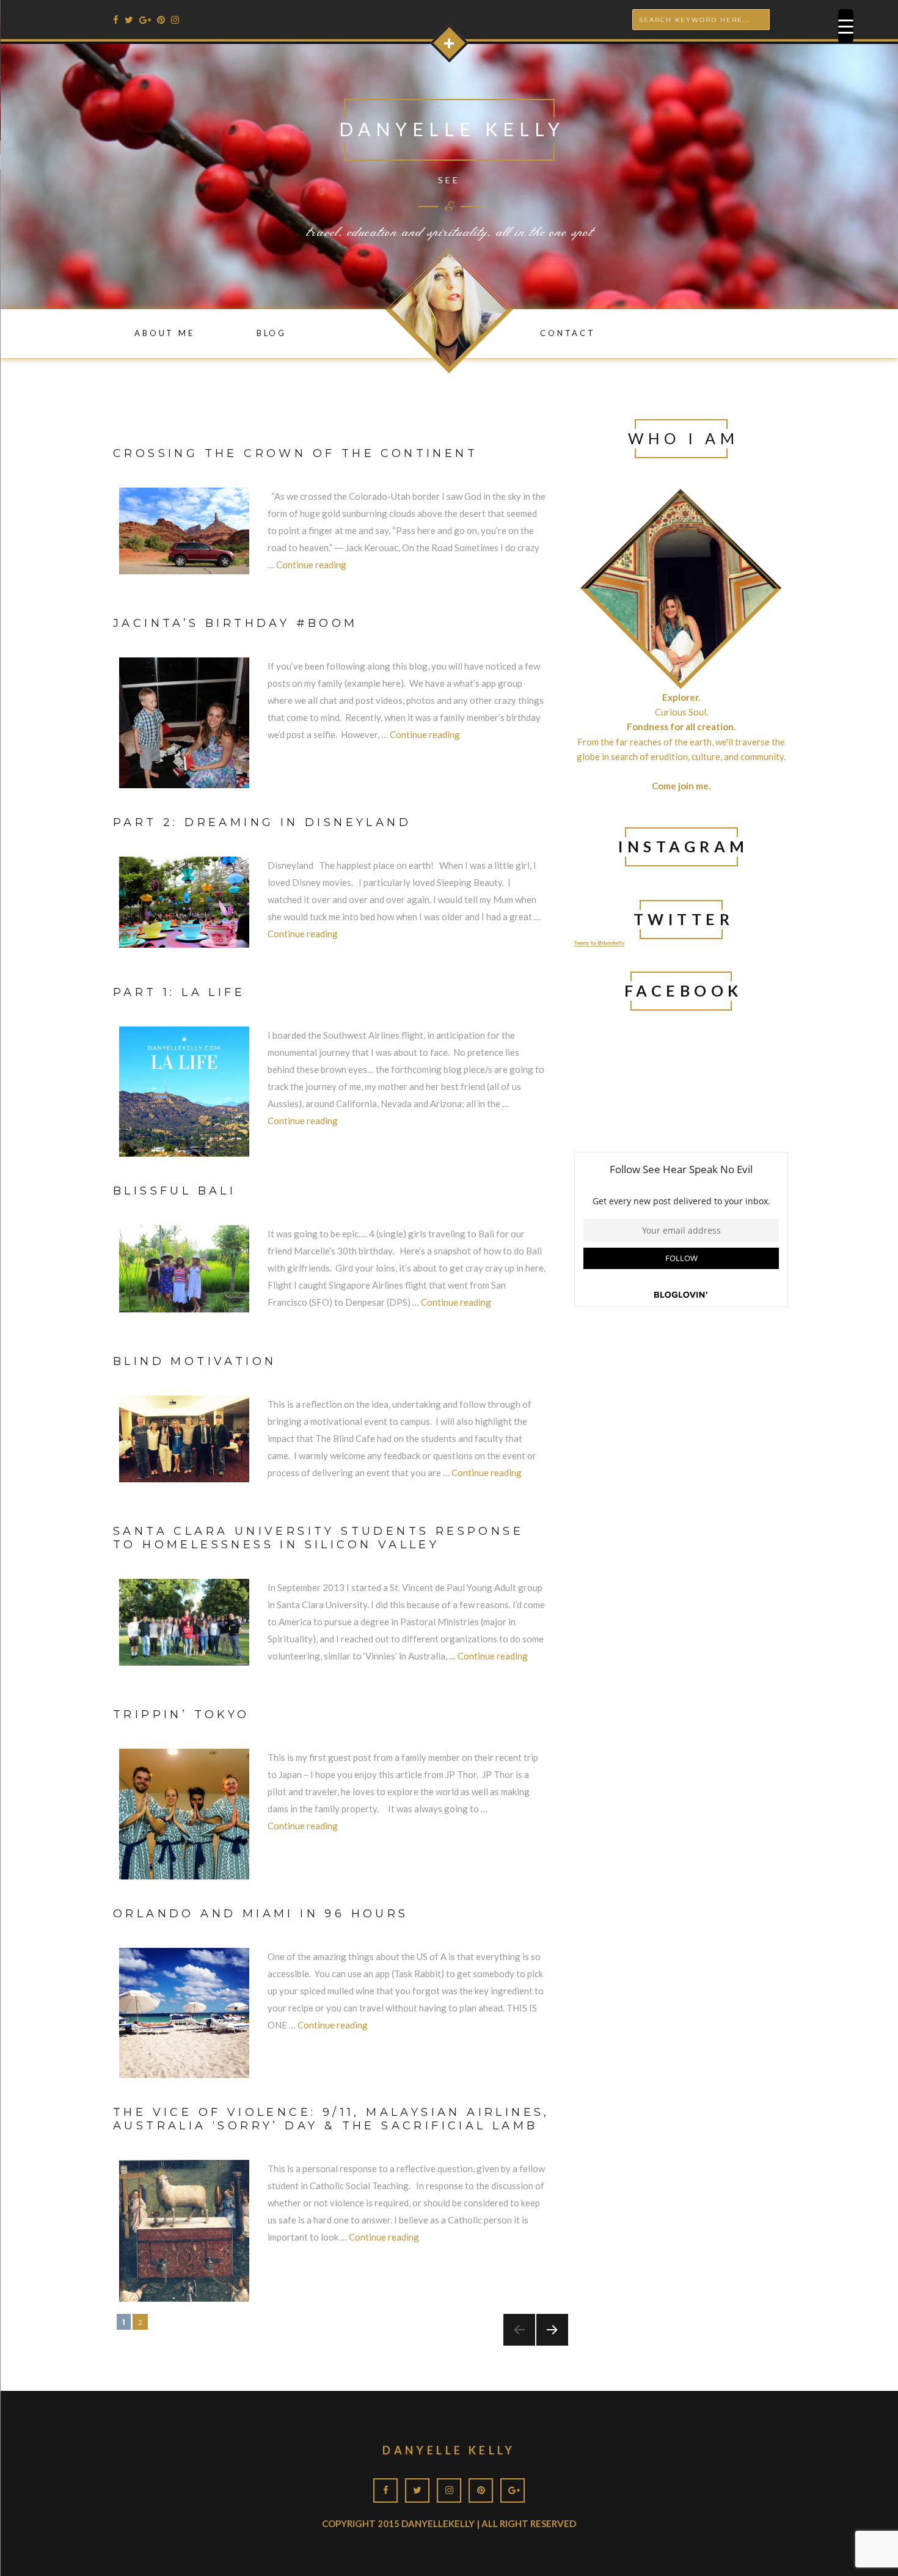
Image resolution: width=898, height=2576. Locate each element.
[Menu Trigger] (846, 26)
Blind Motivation (195, 1361)
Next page (547, 2345)
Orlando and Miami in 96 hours (261, 1914)
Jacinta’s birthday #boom (235, 623)
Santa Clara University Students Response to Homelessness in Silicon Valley (318, 1538)
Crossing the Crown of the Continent (295, 453)
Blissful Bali (174, 1191)
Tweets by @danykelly (599, 943)
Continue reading (311, 565)
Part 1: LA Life (179, 992)
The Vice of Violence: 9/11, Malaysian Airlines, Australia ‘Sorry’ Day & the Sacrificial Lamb (331, 2119)
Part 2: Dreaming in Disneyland (262, 822)
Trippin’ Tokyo (181, 1714)
